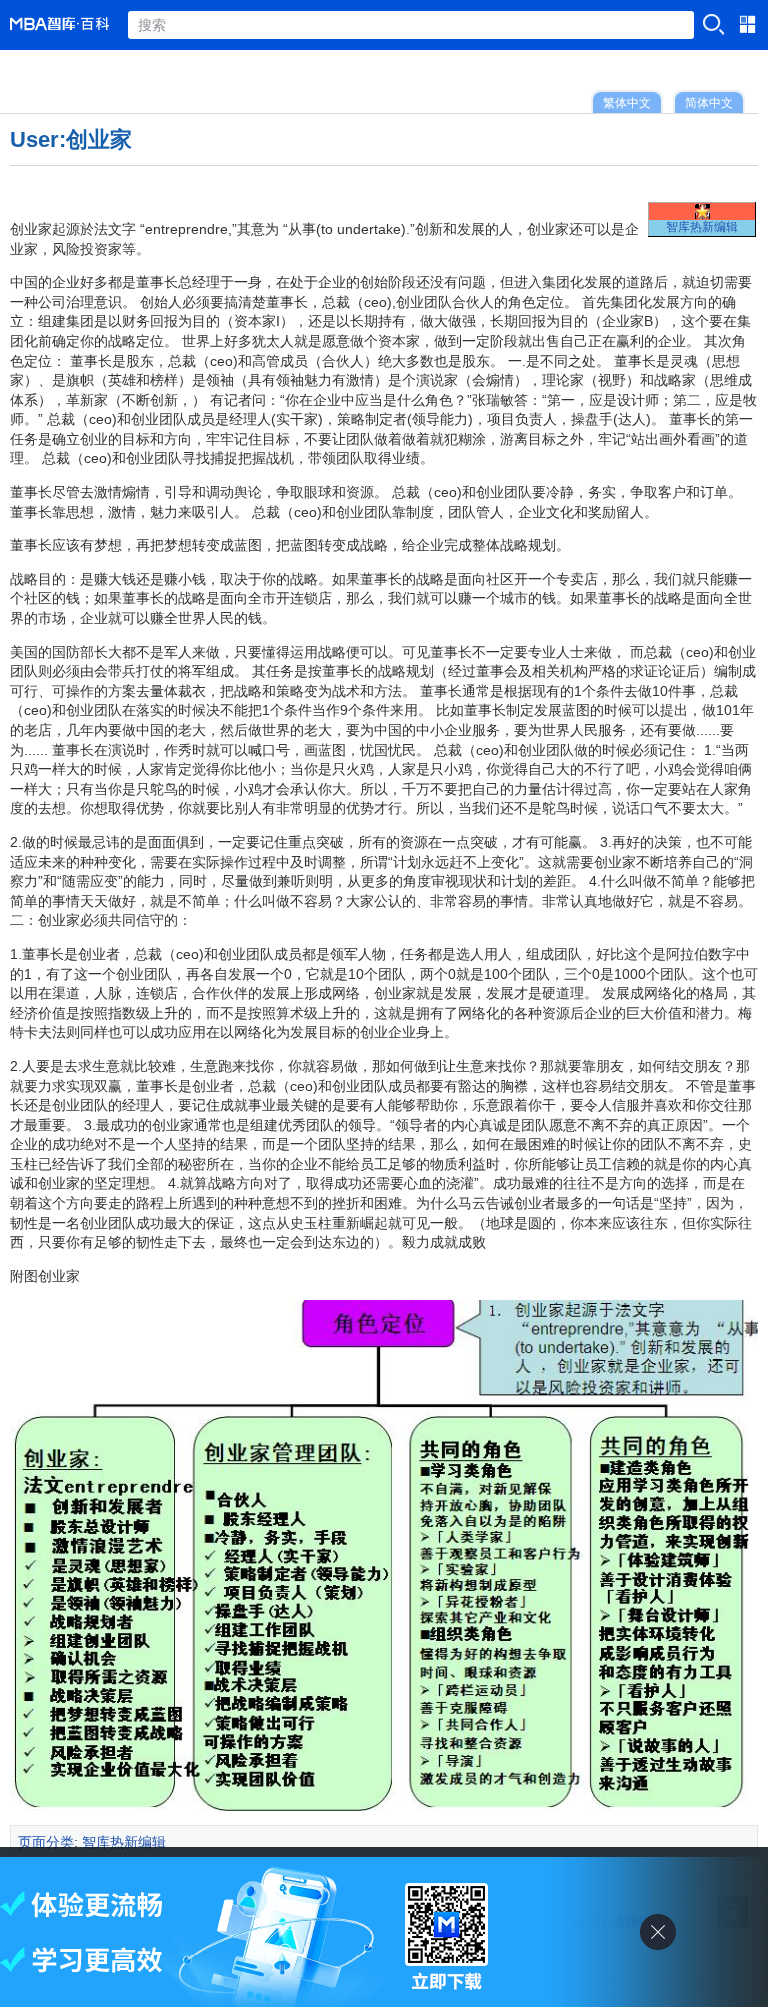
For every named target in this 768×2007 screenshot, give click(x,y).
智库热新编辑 (702, 227)
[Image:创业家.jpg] (384, 1806)
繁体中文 (627, 102)
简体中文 (709, 102)
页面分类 (46, 1842)
